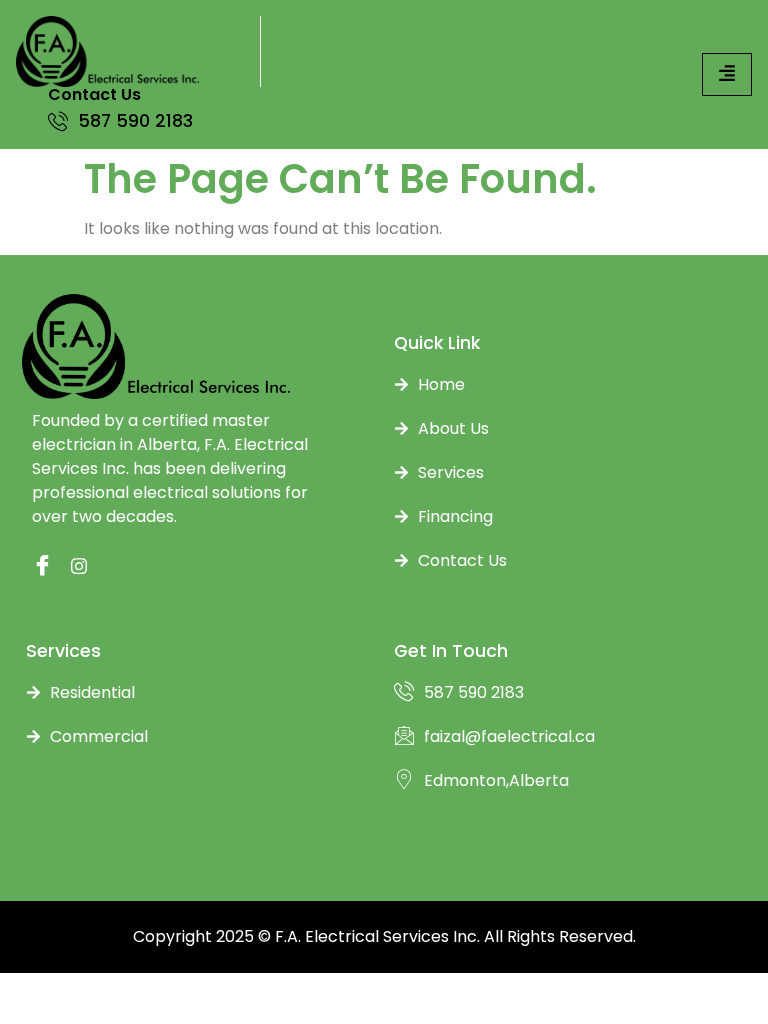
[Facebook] (37, 567)
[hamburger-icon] (727, 74)
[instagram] (76, 567)
